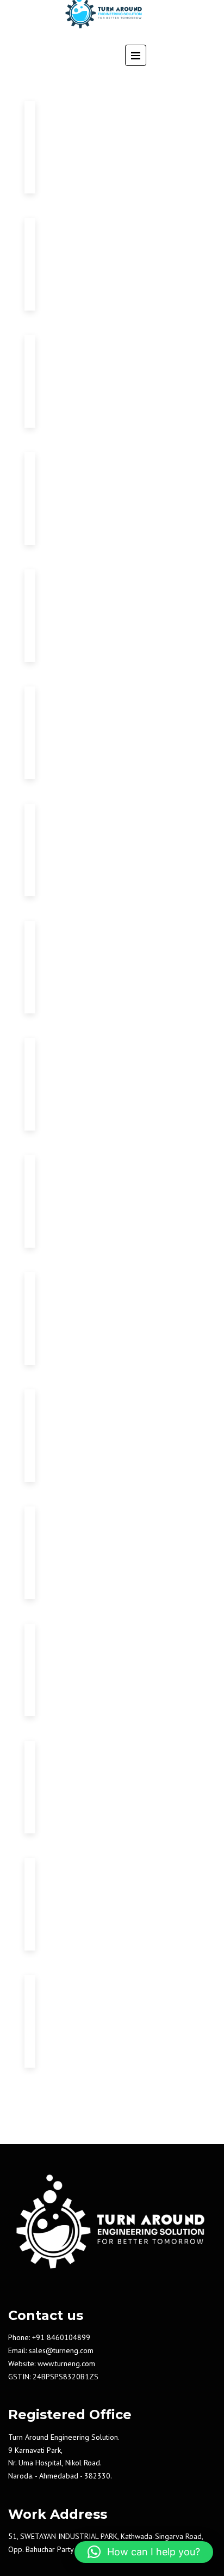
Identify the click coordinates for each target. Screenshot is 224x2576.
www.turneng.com (66, 2364)
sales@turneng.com (61, 2350)
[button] (144, 2552)
